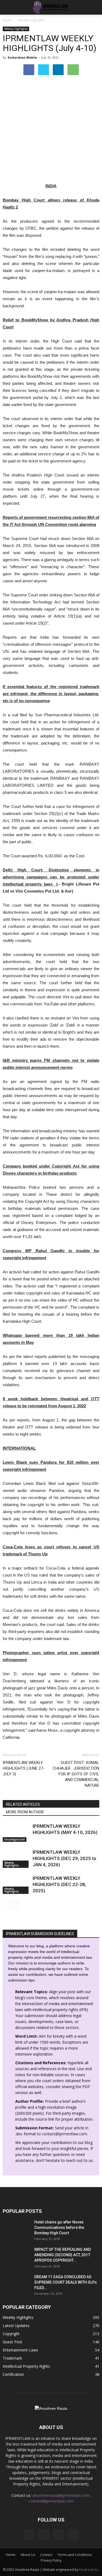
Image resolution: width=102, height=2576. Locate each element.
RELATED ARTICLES (23, 1804)
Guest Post (13, 2342)
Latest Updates (16, 2326)
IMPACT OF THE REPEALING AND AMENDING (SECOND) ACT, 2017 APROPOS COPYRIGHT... (63, 2255)
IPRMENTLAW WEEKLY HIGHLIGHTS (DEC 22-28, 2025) (59, 1884)
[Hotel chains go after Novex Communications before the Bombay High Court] (16, 2229)
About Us (28, 2555)
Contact (46, 2555)
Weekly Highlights (16, 29)
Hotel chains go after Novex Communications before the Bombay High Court (59, 2227)
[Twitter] (73, 2535)
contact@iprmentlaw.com (64, 2134)
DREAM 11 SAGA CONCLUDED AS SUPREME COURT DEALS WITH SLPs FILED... (66, 2282)
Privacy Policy (51, 2560)
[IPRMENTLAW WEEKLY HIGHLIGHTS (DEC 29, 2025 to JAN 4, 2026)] (16, 1859)
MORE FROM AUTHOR (25, 1812)
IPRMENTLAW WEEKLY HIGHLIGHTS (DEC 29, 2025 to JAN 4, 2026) (64, 1858)
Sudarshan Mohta (22, 57)
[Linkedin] (58, 2535)
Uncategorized (15, 1839)
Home (7, 20)
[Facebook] (29, 2535)
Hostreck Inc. (89, 2570)
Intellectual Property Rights (26, 2366)
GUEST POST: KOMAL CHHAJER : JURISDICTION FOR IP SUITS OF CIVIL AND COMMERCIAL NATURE (76, 1774)
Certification (13, 2374)
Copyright (11, 2334)
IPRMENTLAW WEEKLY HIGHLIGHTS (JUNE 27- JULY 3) (24, 1768)
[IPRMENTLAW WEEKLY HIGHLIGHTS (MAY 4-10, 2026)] (16, 1832)
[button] (94, 7)
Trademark (12, 2358)
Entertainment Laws (20, 2350)
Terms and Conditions (75, 2555)
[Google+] (44, 2535)
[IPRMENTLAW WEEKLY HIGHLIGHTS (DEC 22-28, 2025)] (16, 1885)
